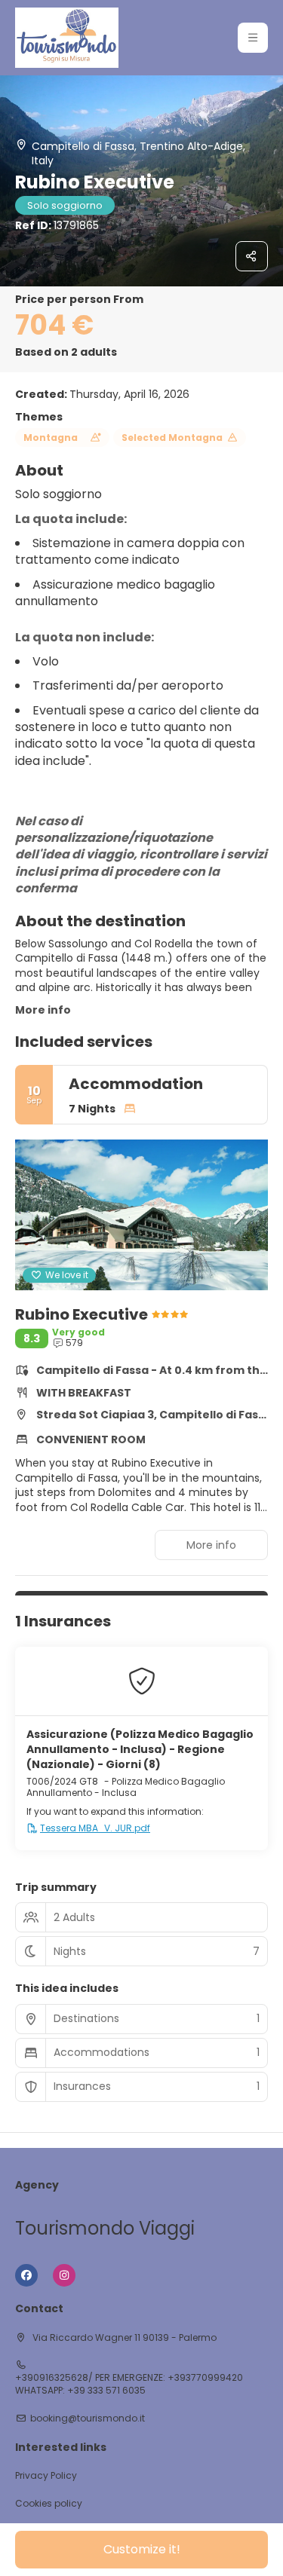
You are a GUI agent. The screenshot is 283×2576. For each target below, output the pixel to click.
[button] (253, 38)
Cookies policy (49, 2504)
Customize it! (142, 2549)
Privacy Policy (46, 2476)
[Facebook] (26, 2275)
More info (43, 1010)
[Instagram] (64, 2275)
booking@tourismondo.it (88, 2418)
